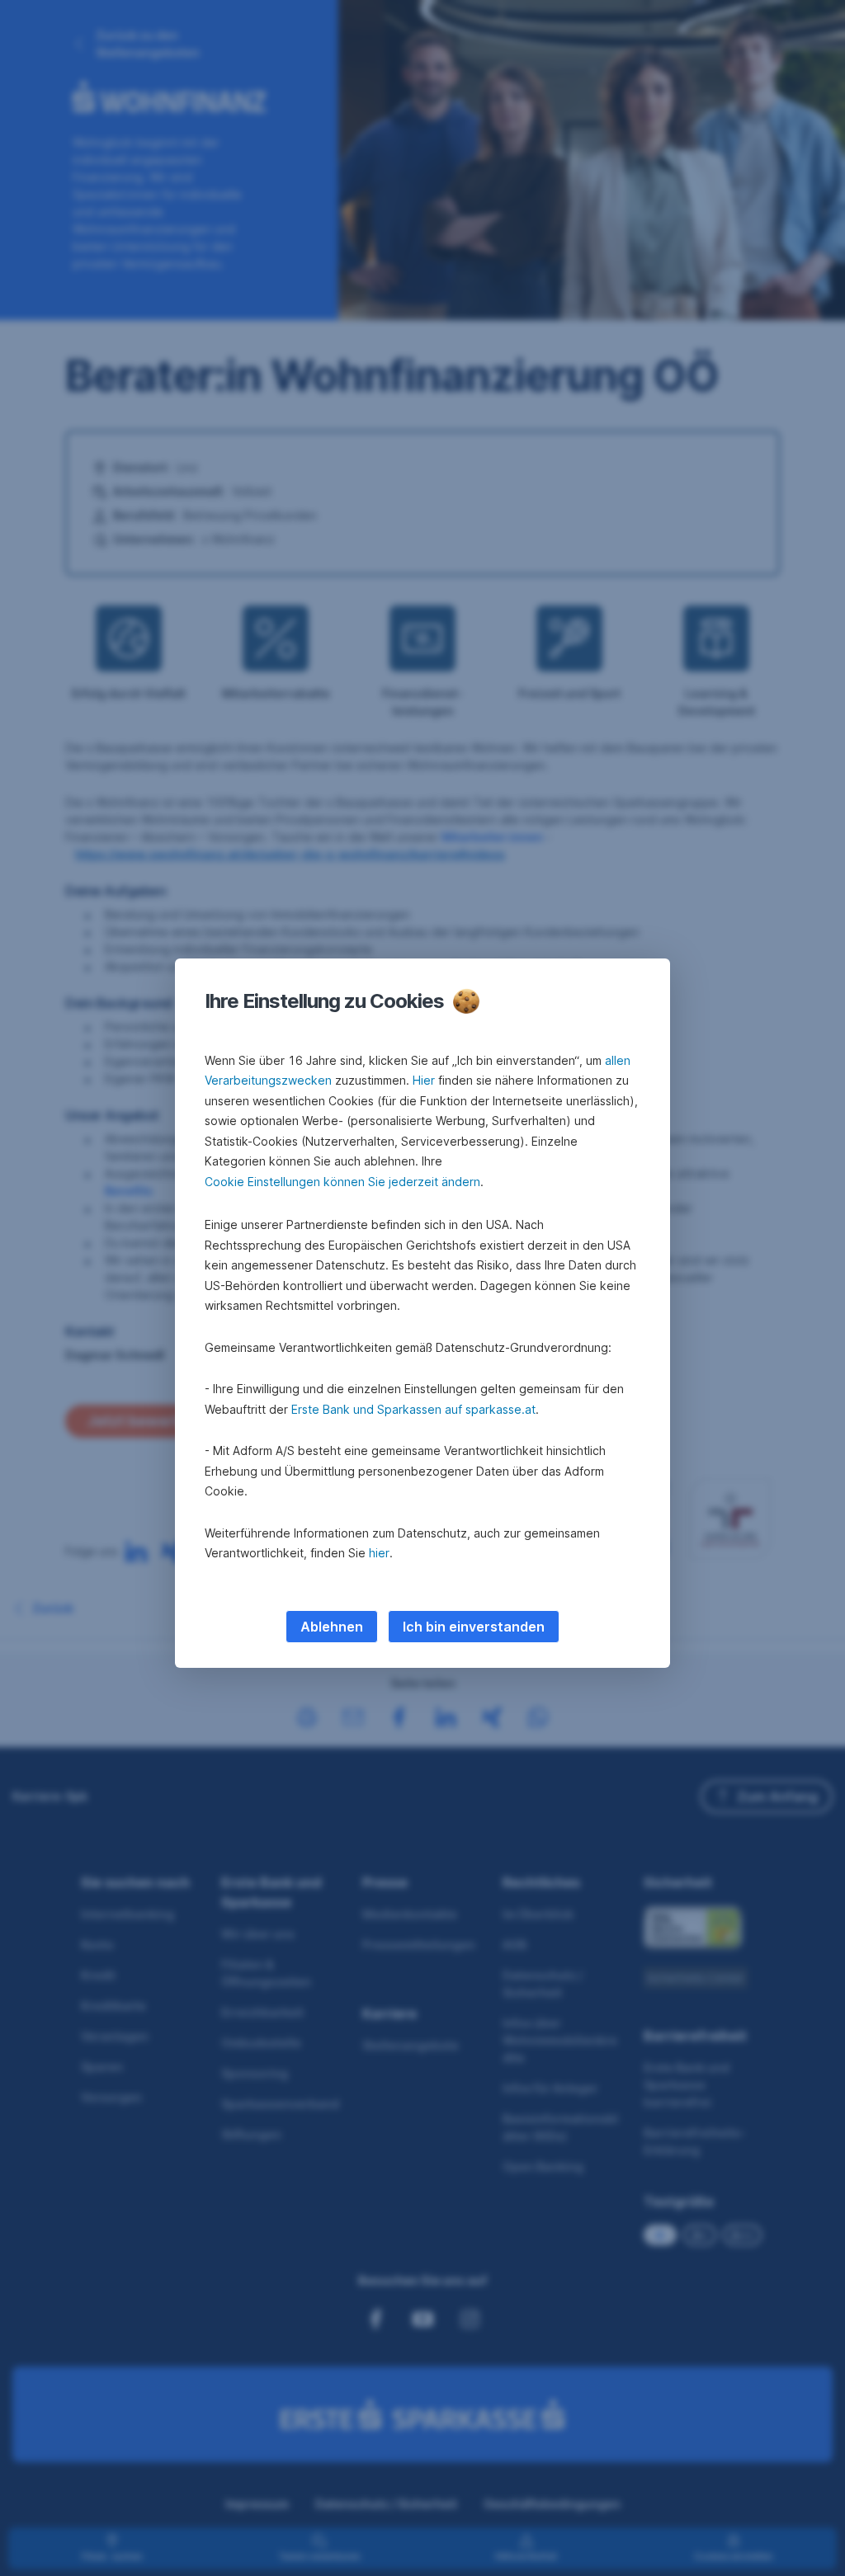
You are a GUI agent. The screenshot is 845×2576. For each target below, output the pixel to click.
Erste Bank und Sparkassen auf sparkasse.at (413, 1409)
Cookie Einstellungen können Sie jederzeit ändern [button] (342, 1182)
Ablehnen (332, 1627)
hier (379, 1553)
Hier (424, 1080)
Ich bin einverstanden (474, 1627)
